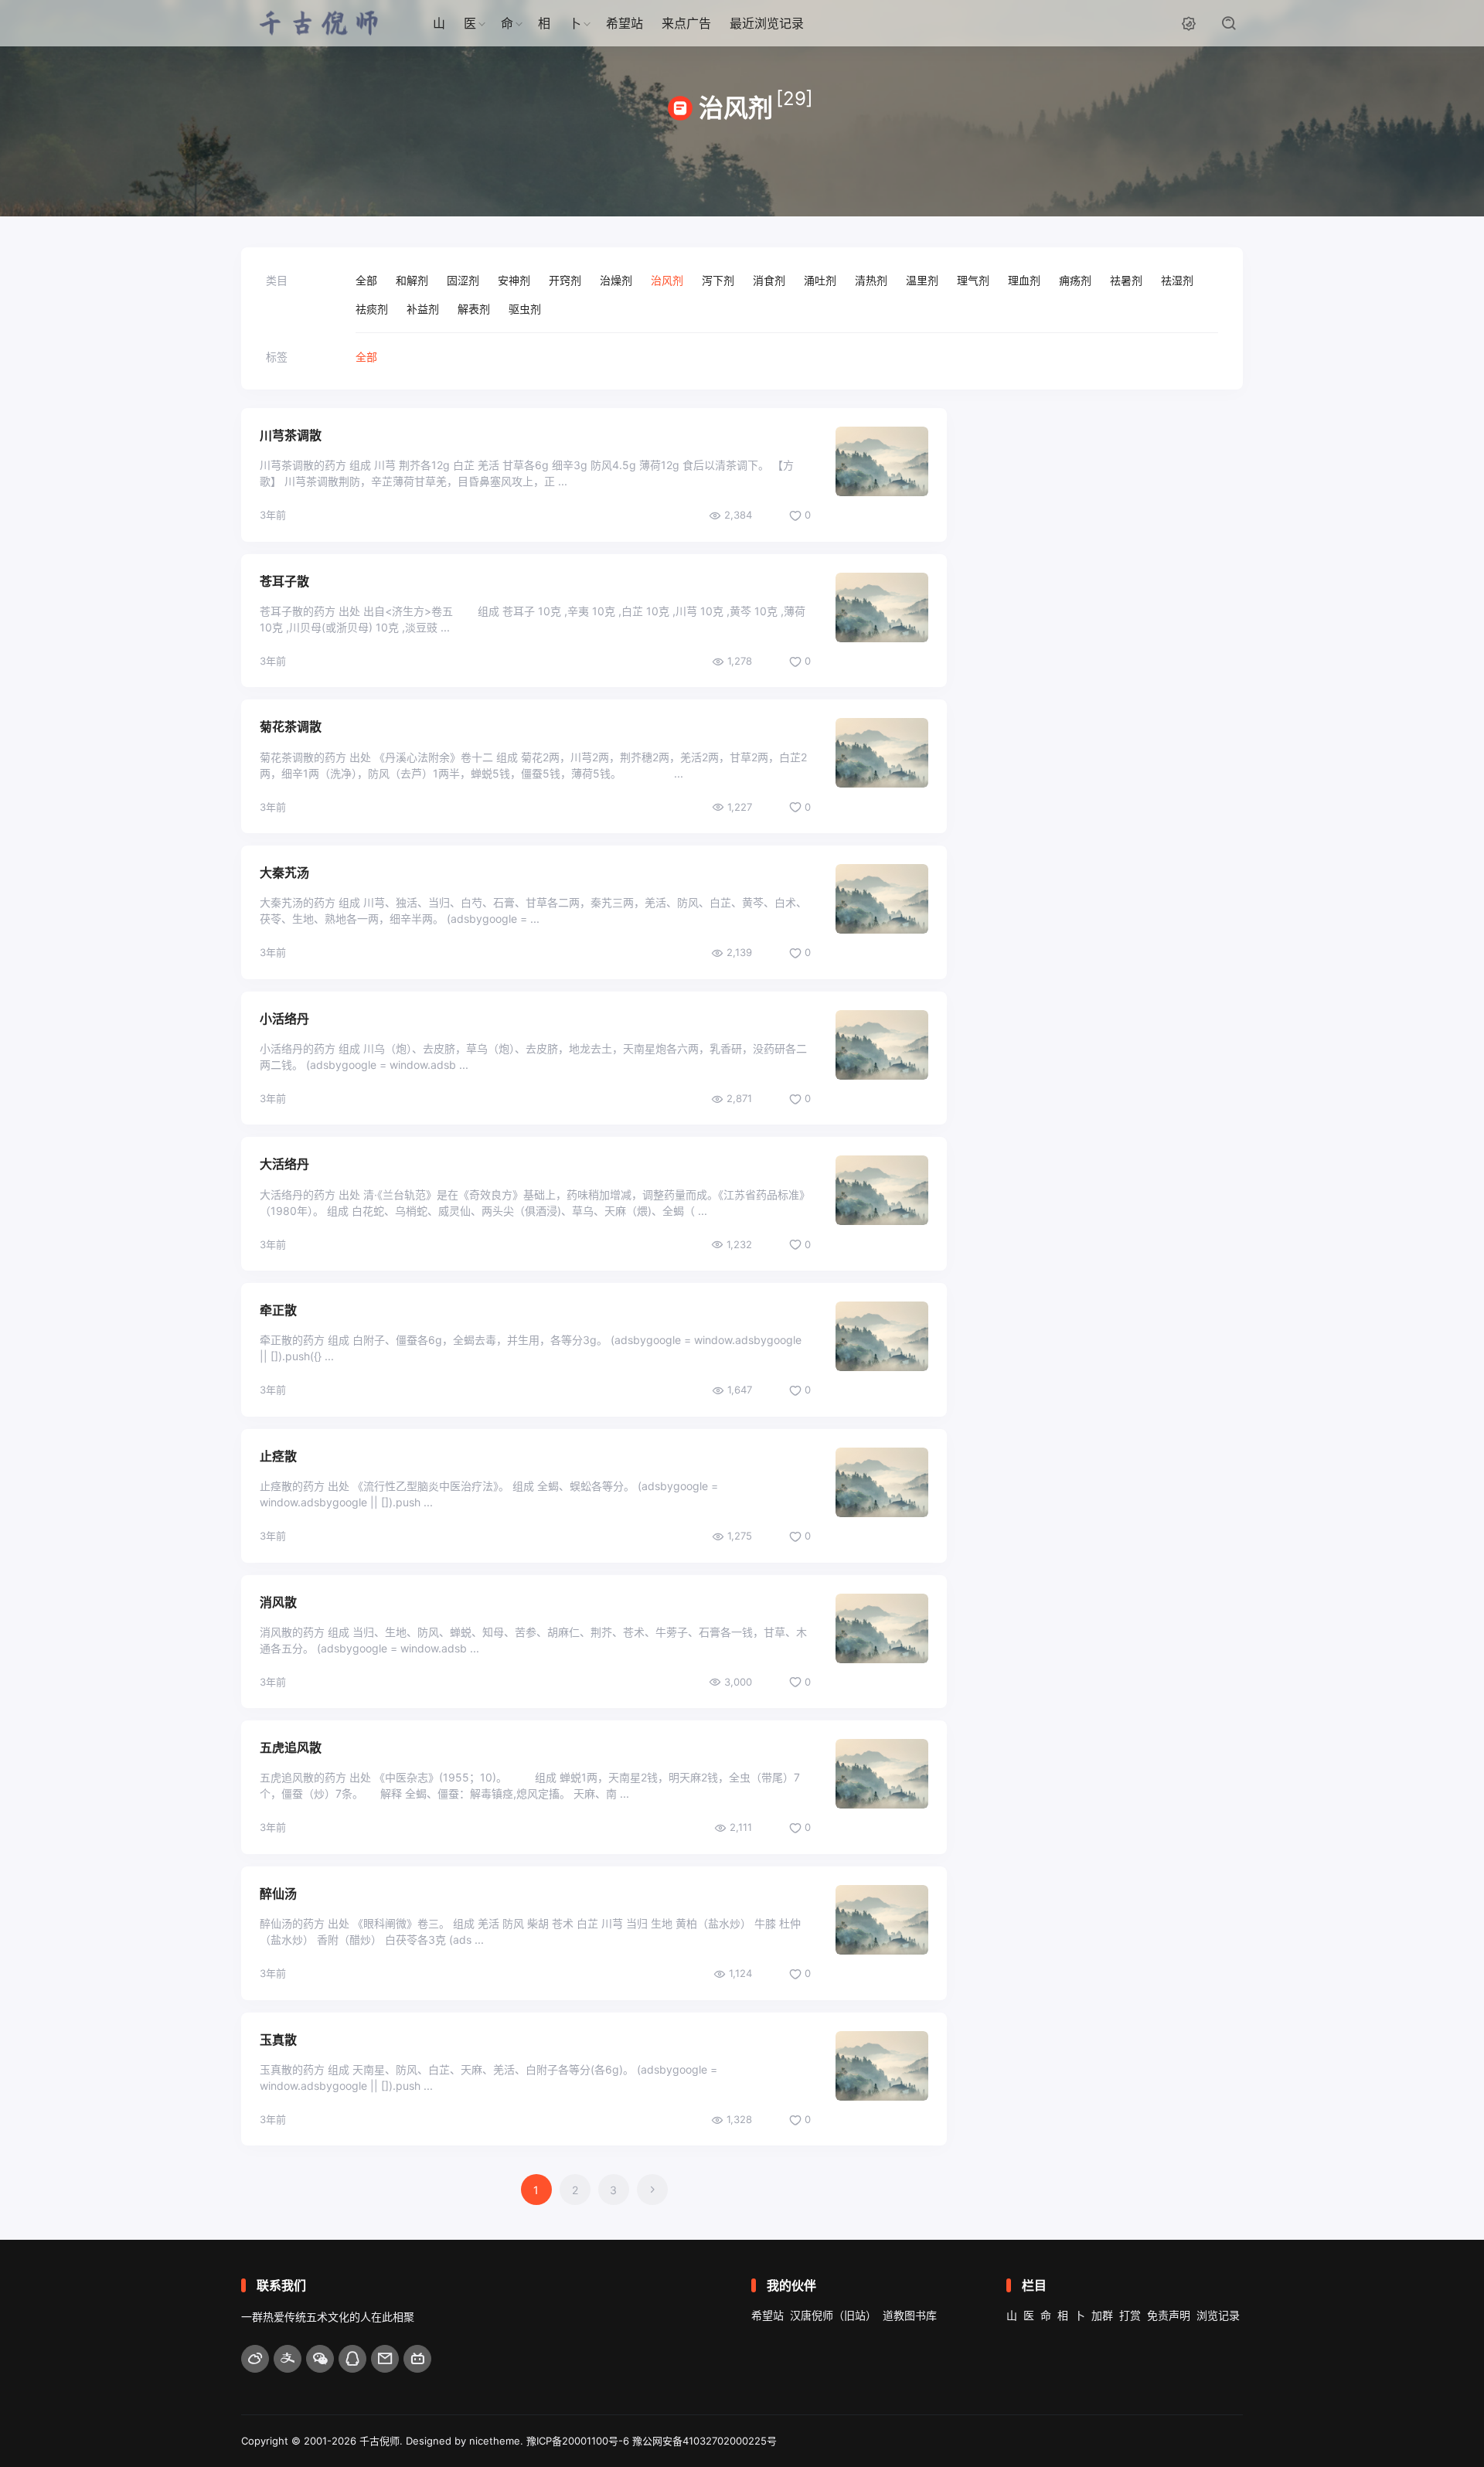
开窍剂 (565, 280)
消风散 (278, 1602)
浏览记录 (1218, 2315)
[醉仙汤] (882, 1920)
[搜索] (1229, 23)
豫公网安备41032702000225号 (705, 2441)
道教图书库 (910, 2315)
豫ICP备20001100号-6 (578, 2441)
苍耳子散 (284, 581)
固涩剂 (463, 280)
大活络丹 (284, 1164)
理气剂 (973, 280)
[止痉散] (882, 1482)
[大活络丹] (882, 1190)
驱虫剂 (525, 309)
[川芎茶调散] (882, 461)
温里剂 (922, 280)
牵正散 (278, 1310)
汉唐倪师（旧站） (833, 2315)
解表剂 (474, 309)
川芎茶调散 (291, 435)
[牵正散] (882, 1336)
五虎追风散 (291, 1747)
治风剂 (667, 280)
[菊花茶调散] (882, 753)
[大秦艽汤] (882, 899)
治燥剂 (616, 280)
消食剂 (769, 280)
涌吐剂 (820, 280)
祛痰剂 (372, 309)
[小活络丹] (882, 1045)
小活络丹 (284, 1019)
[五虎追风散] (882, 1774)
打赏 (1130, 2315)
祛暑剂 (1126, 280)
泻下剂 (718, 280)
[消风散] (882, 1628)
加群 (1102, 2315)
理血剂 (1024, 280)
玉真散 (278, 2040)
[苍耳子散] (882, 607)
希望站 (625, 23)
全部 (366, 280)
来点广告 (686, 23)
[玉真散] (882, 2066)
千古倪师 (380, 2441)
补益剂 (423, 309)
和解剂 (412, 280)
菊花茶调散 (291, 726)
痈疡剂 (1075, 280)
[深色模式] (1189, 23)
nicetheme (495, 2441)
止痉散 (278, 1456)
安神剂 (514, 280)
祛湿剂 (1177, 280)
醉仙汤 (278, 1894)
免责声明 (1169, 2315)
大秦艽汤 (284, 873)
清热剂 (871, 280)
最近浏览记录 (767, 23)
